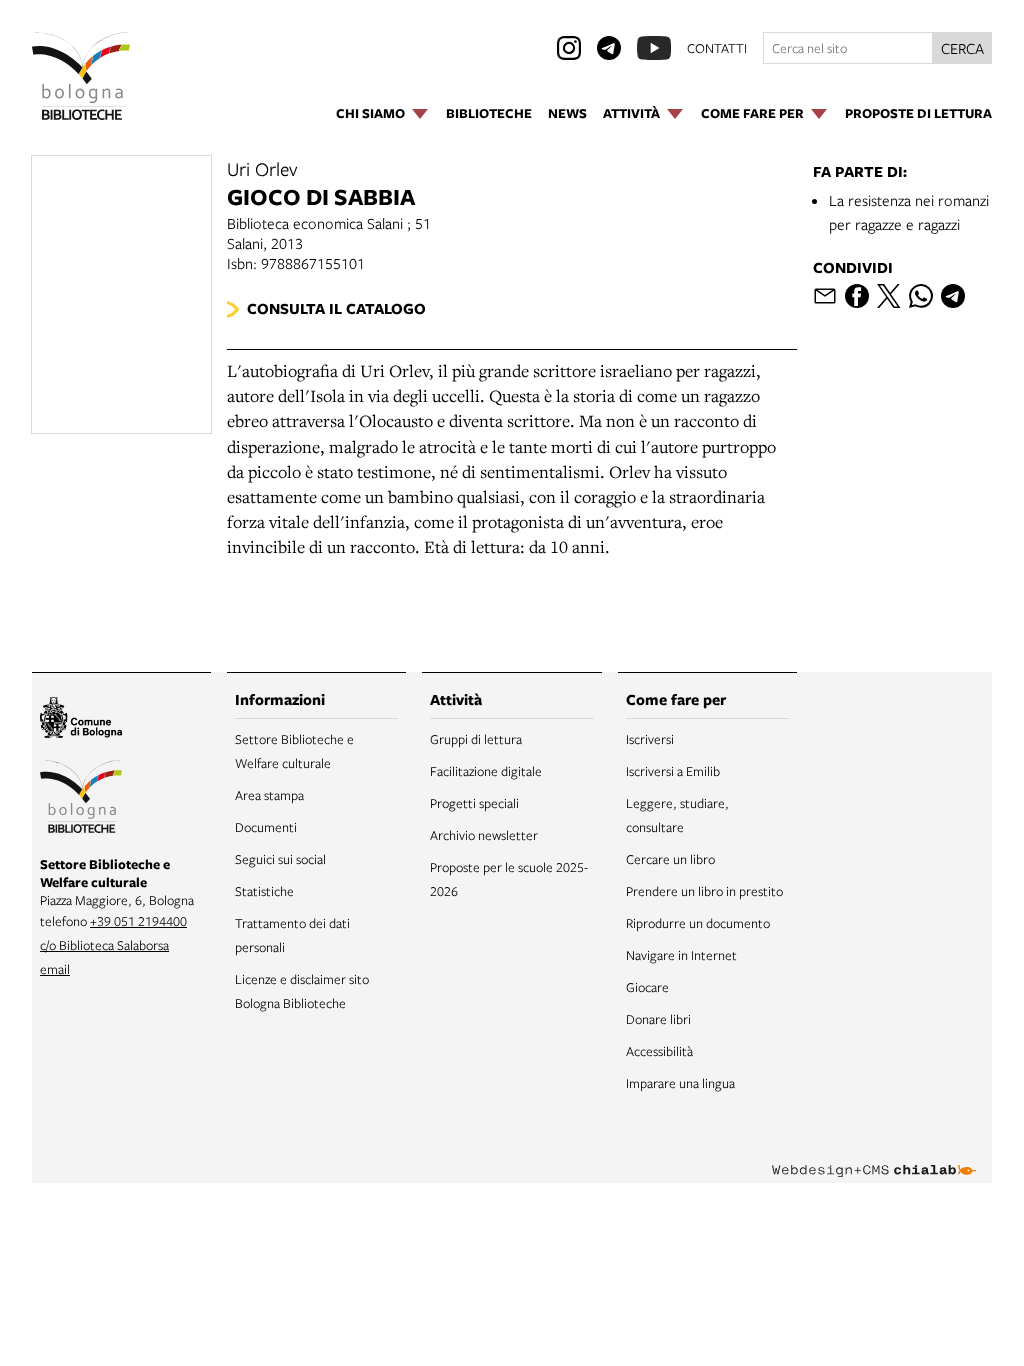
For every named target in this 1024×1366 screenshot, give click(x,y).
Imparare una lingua (680, 1083)
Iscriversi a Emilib (673, 771)
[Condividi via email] (825, 296)
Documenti (266, 827)
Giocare (647, 987)
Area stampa (269, 795)
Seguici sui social (280, 859)
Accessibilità (659, 1051)
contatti (717, 48)
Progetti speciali (474, 803)
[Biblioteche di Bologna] (81, 799)
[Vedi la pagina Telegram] (609, 48)
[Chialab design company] (874, 1155)
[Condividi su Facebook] (857, 296)
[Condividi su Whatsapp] (921, 296)
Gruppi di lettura (476, 739)
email (55, 969)
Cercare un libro (670, 859)
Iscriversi (650, 739)
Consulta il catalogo (336, 308)
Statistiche (264, 891)
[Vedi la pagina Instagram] (569, 48)
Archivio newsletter (484, 835)
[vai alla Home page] (81, 76)
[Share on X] (889, 296)
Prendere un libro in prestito (704, 891)
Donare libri (658, 1019)
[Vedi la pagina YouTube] (654, 48)
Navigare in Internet (681, 955)
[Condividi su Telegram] (953, 296)
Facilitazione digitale (486, 771)
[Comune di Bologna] (81, 720)
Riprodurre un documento (698, 923)
